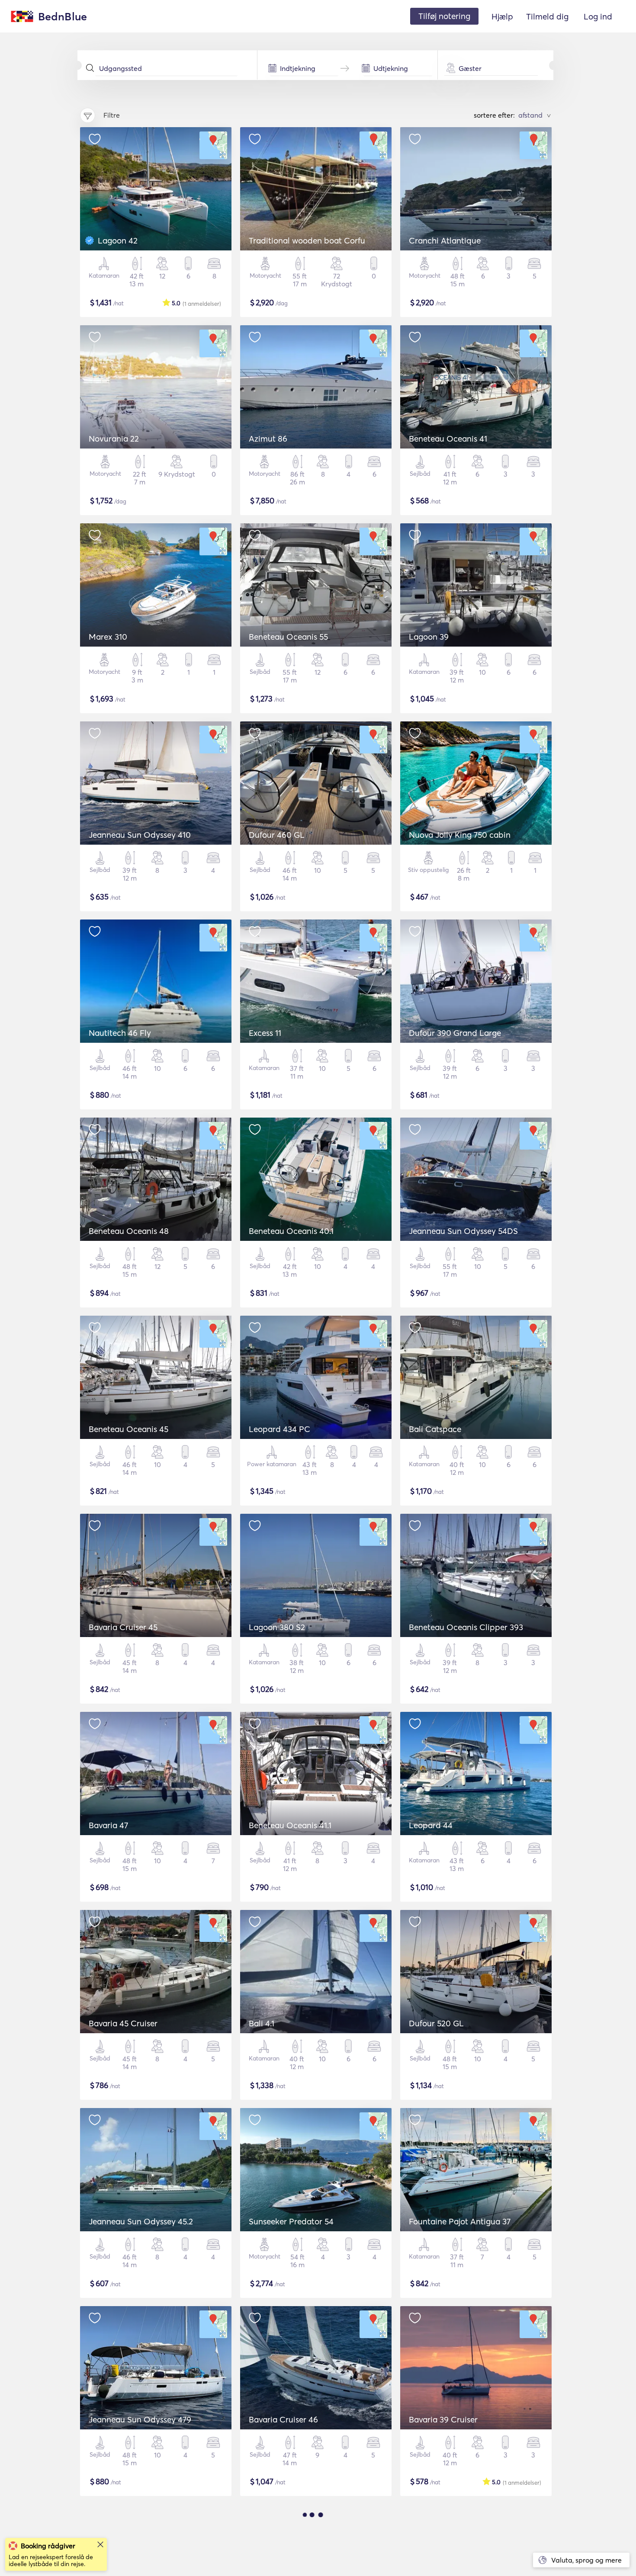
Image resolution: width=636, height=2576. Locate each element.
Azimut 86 (268, 439)
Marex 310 (108, 637)
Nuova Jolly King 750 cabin (460, 835)
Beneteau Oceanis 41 (448, 439)
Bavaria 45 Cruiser (123, 2023)
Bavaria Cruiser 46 (283, 2419)
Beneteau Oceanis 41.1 (290, 1825)
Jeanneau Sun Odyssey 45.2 (141, 2221)
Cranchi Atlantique (445, 240)
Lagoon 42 (118, 240)
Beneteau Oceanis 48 (129, 1231)
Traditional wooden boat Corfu (307, 240)
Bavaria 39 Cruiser (443, 2419)
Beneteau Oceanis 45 (128, 1429)
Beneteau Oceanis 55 (288, 637)
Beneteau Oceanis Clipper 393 (466, 1627)
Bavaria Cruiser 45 (123, 1627)
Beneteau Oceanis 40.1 (291, 1231)
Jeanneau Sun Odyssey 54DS (463, 1231)
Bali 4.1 (262, 2023)
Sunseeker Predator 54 (291, 2221)
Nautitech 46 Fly (120, 1033)
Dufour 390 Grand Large (455, 1033)
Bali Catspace (435, 1429)
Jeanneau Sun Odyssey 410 (140, 835)
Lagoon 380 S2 (277, 1627)
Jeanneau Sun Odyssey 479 (140, 2419)
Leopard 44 (431, 1825)
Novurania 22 (114, 439)
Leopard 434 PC (279, 1429)
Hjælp (502, 16)
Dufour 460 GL (277, 835)
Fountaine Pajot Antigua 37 (460, 2221)
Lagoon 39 (429, 637)
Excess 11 (265, 1033)
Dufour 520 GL (436, 2023)
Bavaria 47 (108, 1825)
